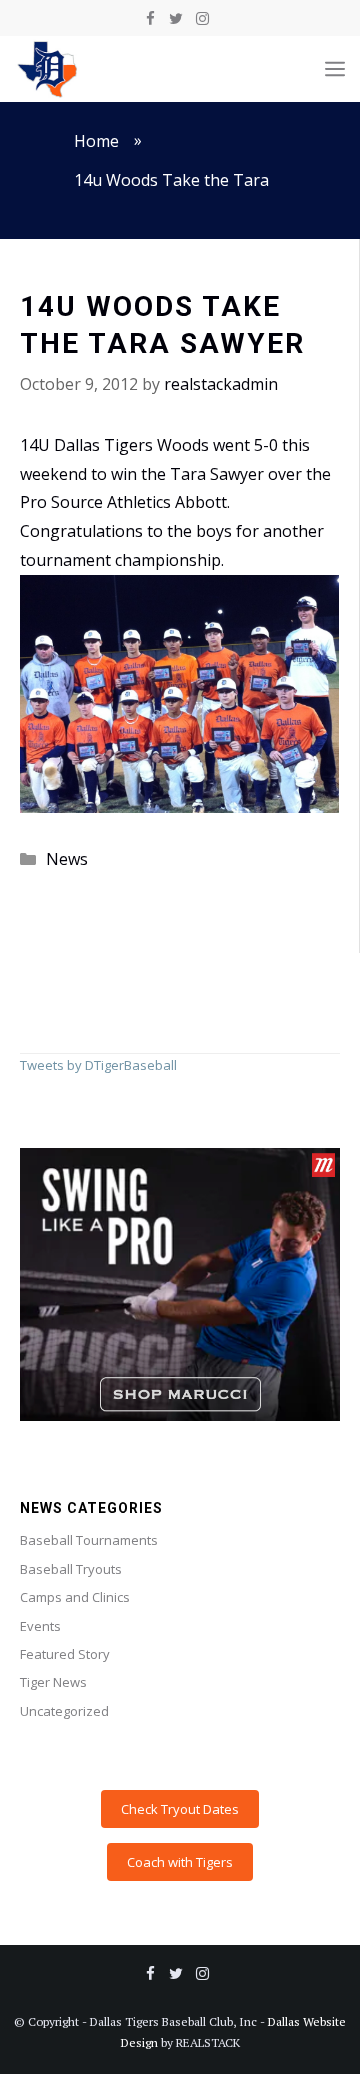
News (67, 859)
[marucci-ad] (180, 1416)
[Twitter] (176, 19)
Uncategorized (64, 1711)
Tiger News (53, 1682)
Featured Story (65, 1654)
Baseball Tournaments (89, 1540)
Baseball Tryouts (71, 1569)
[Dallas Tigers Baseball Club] (48, 69)
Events (40, 1626)
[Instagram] (202, 19)
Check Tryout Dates (180, 1809)
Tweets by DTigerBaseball (98, 1065)
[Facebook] (150, 19)
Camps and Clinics (75, 1597)
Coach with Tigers (180, 1862)
